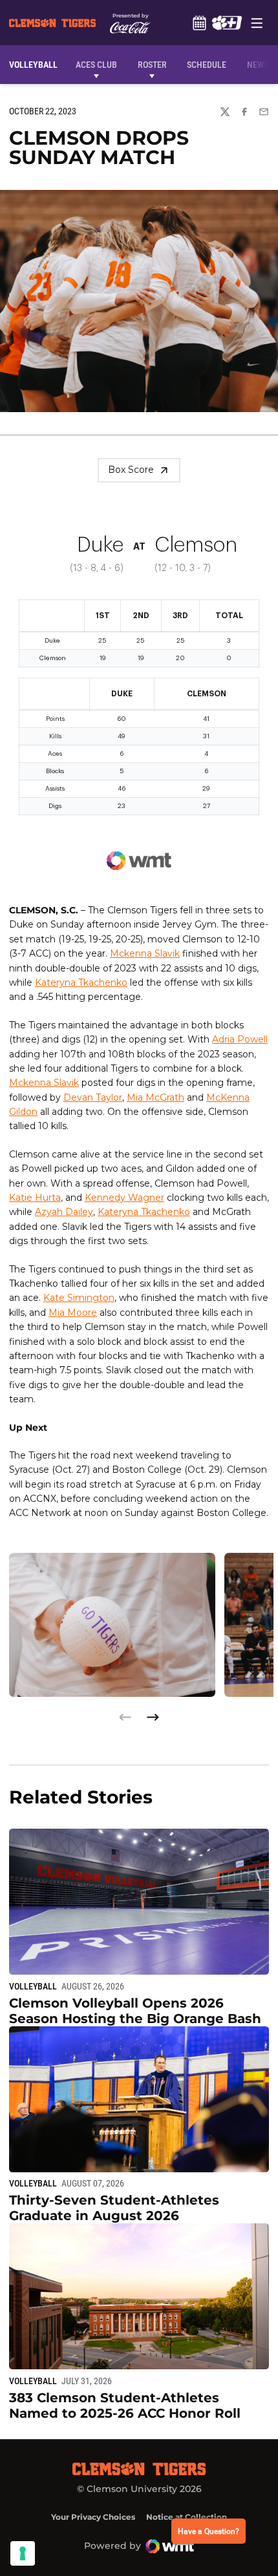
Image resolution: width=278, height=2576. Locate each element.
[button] (153, 1717)
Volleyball (33, 1986)
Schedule (199, 23)
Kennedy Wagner (124, 1198)
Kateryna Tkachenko (81, 982)
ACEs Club (96, 65)
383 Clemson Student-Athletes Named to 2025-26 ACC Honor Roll (125, 2405)
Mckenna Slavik (145, 953)
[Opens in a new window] (227, 23)
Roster (152, 65)
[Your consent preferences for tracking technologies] (23, 2553)
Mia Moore (73, 1313)
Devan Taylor (93, 1097)
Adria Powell (240, 1039)
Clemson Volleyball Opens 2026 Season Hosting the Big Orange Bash (135, 2011)
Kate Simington (79, 1298)
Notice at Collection (187, 2517)
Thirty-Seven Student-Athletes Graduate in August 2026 (114, 2208)
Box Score (131, 470)
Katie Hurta (35, 1198)
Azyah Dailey (64, 1212)
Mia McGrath (155, 1097)
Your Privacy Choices (93, 2517)
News (258, 65)
